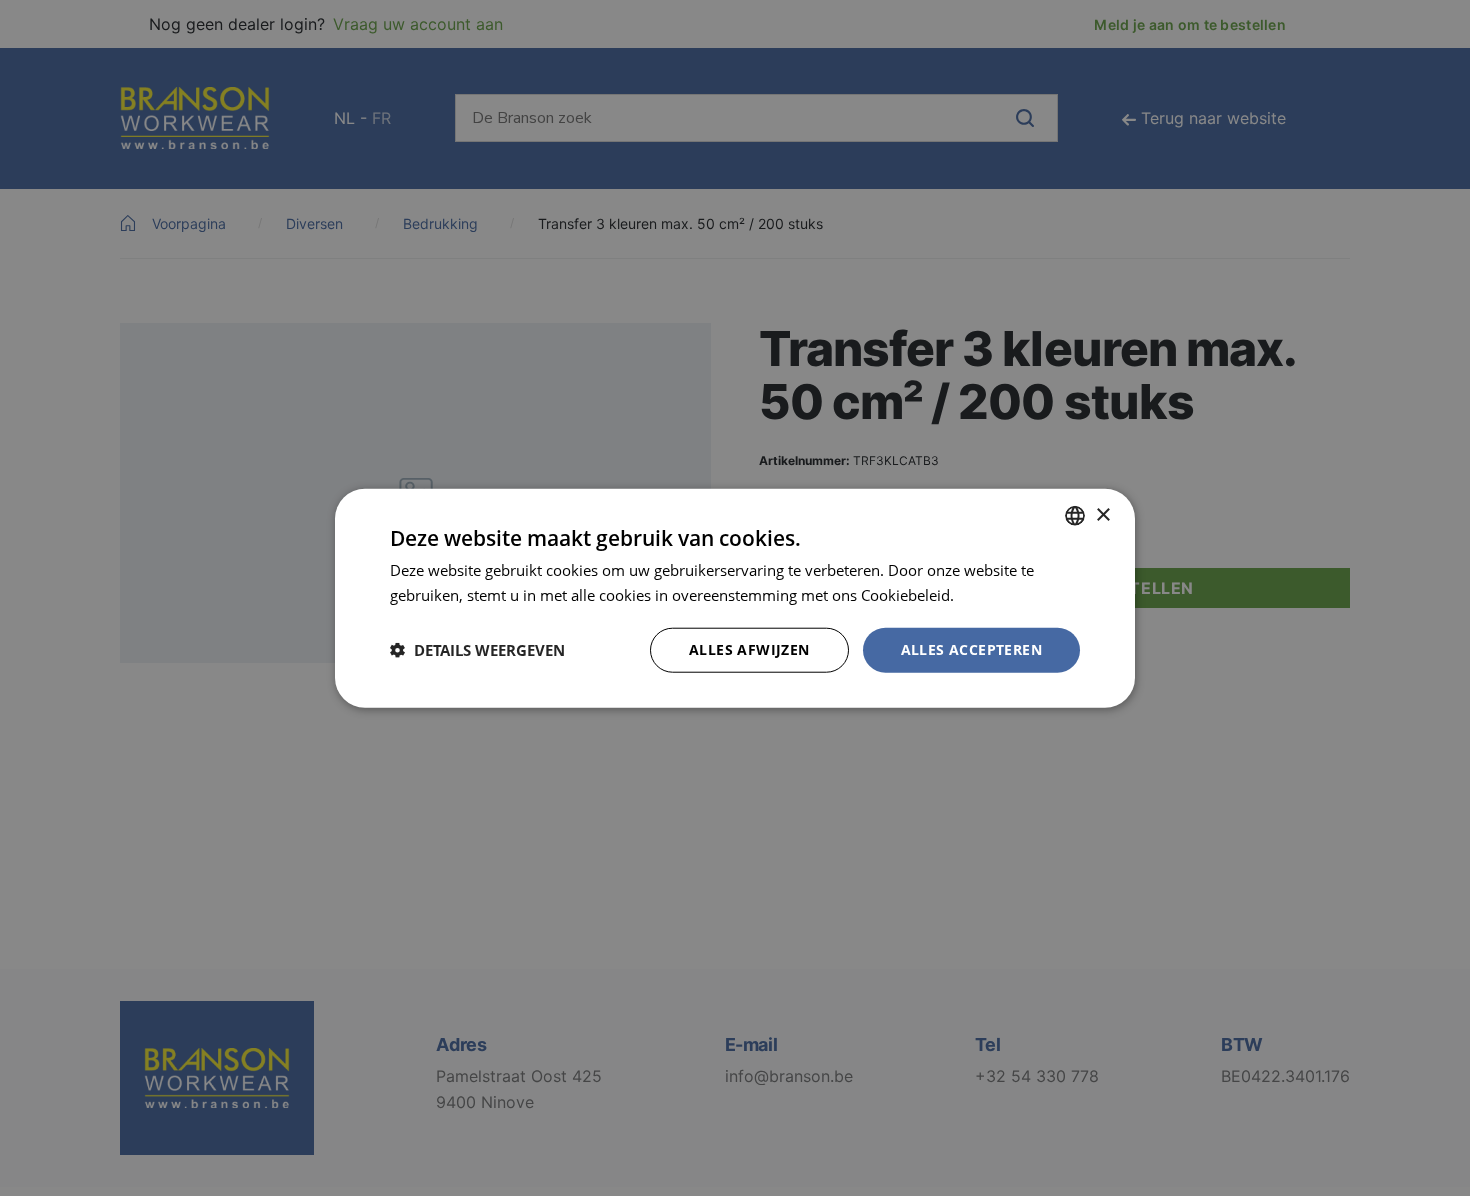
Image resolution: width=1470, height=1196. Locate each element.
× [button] (1102, 514)
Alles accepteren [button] (971, 649)
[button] (477, 650)
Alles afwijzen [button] (749, 649)
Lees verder (998, 595)
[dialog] (735, 598)
